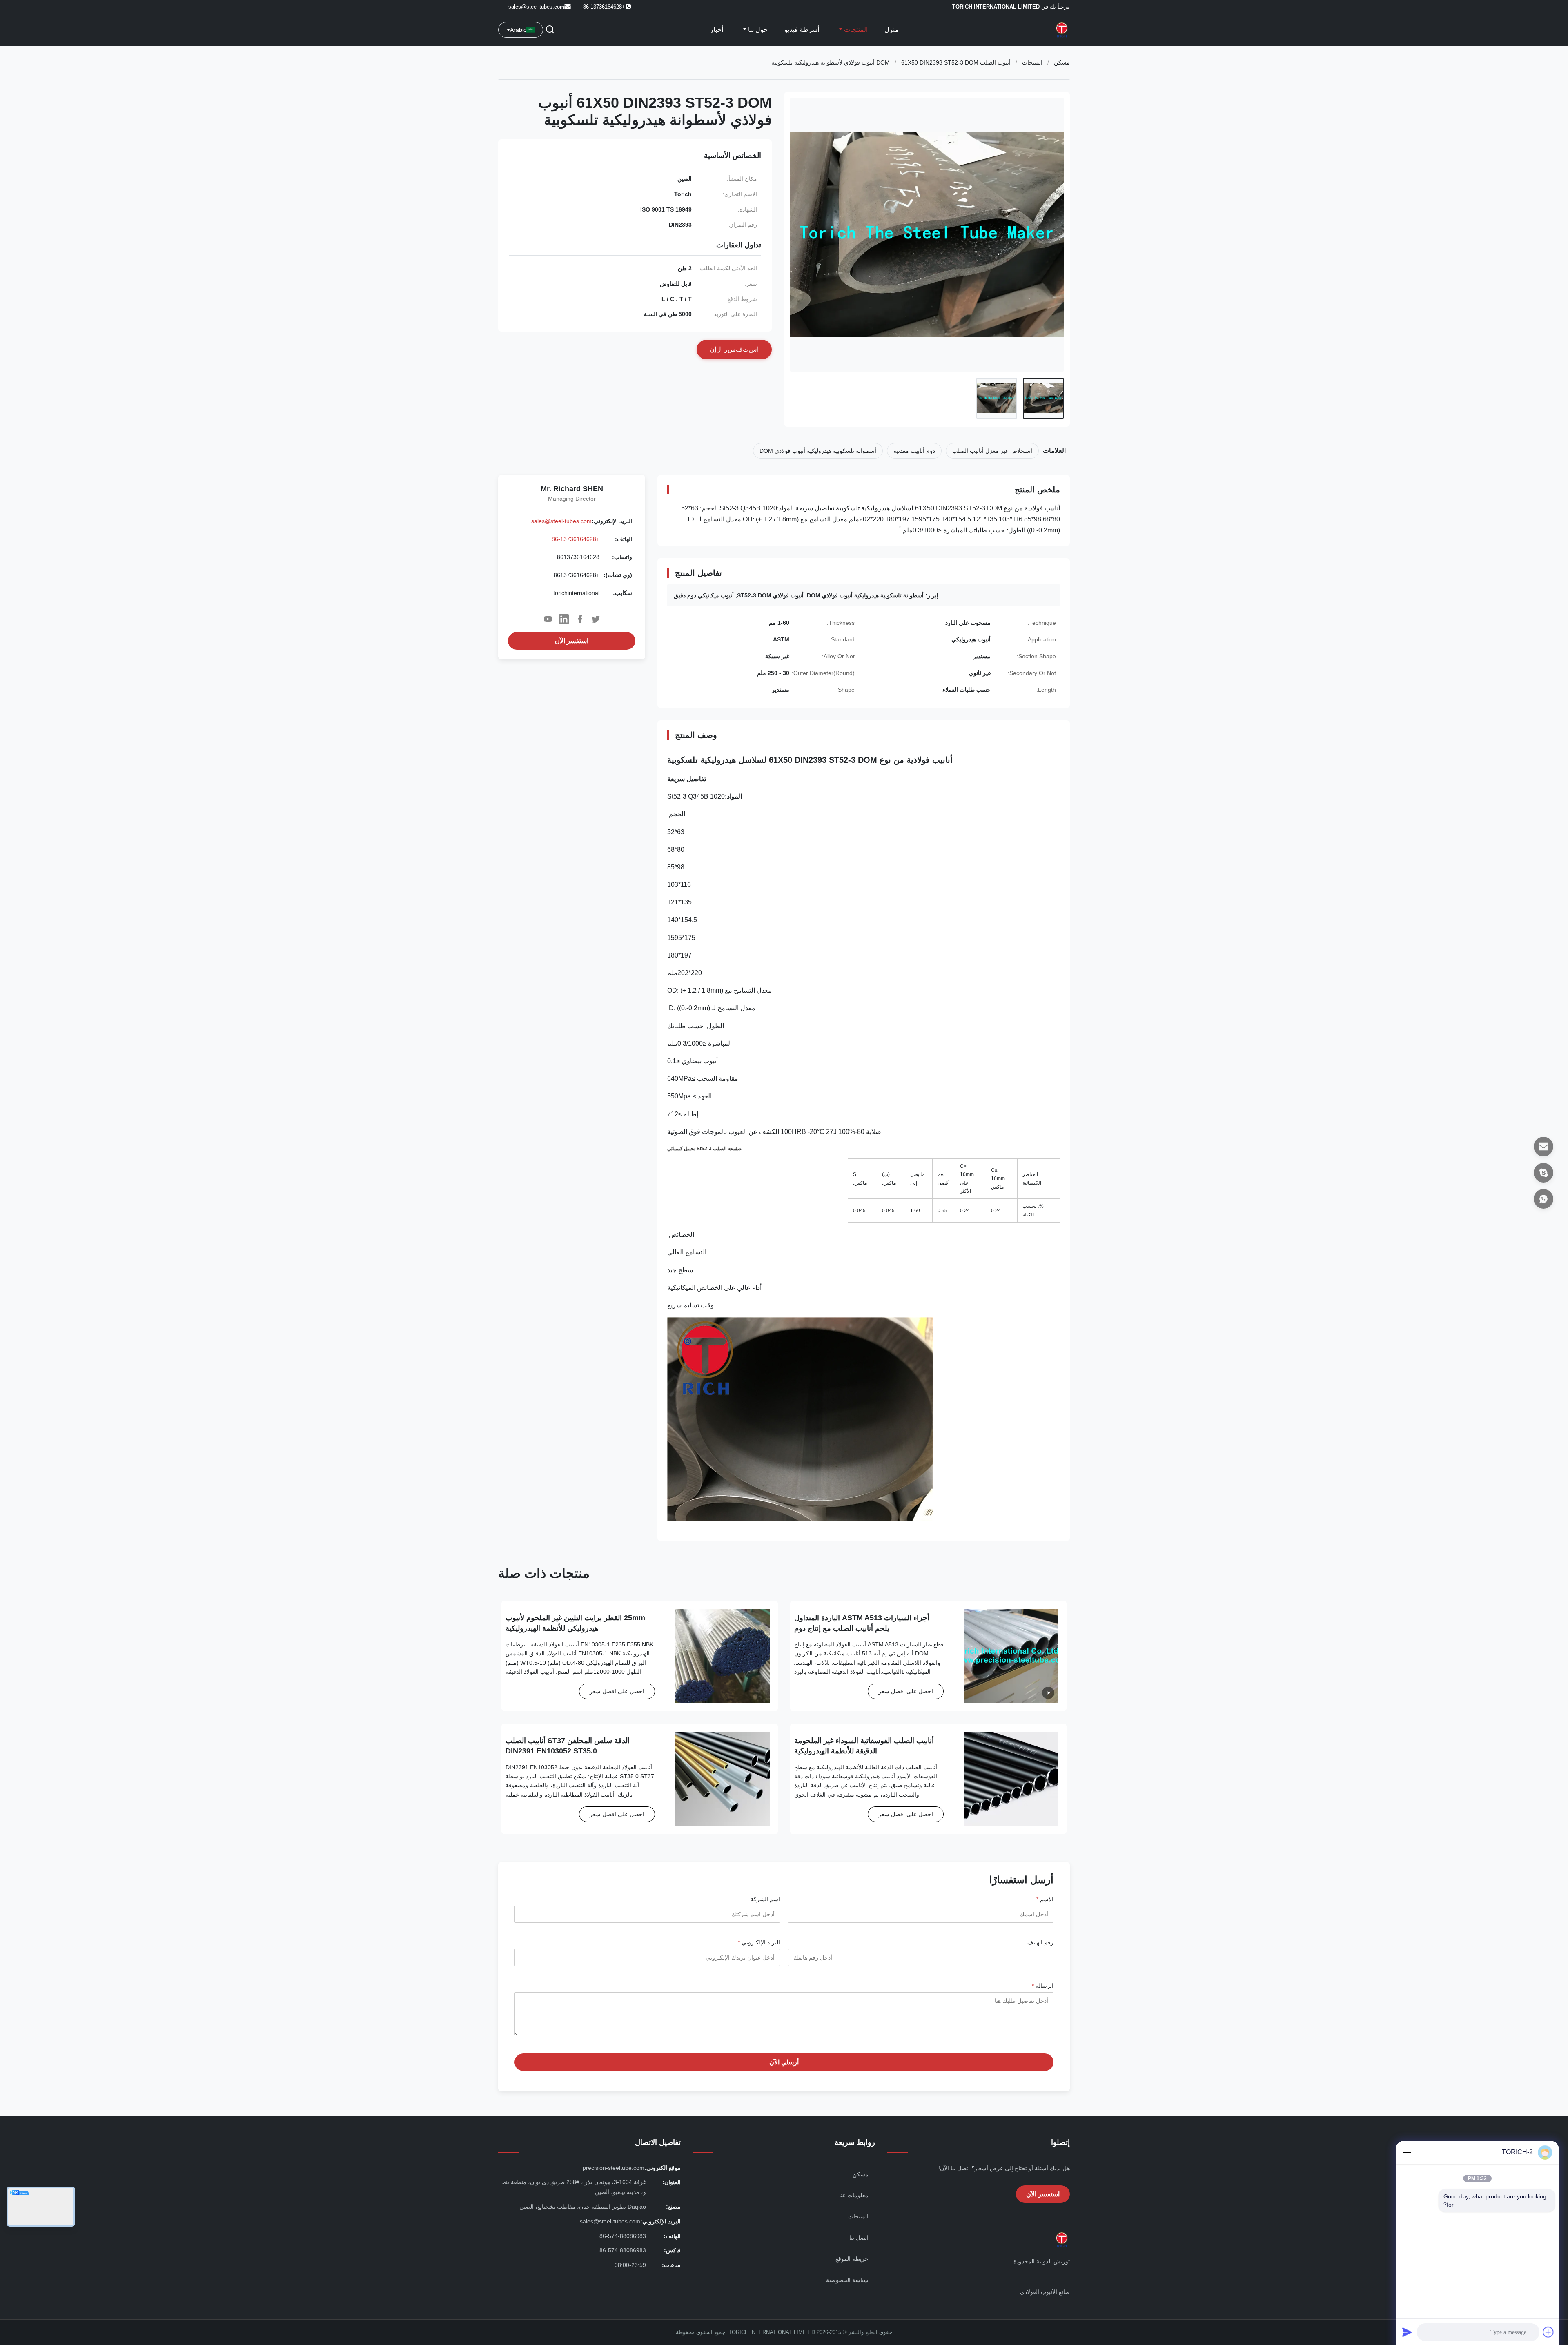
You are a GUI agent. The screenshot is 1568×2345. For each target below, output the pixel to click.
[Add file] (1548, 2332)
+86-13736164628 (576, 539)
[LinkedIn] (564, 619)
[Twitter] (596, 619)
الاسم (1045, 1899)
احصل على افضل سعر (906, 1691)
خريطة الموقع (852, 2259)
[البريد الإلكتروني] (1543, 1147)
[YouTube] (548, 619)
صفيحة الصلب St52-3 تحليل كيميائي (704, 1149)
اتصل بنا (859, 2238)
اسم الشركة (765, 1899)
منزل (892, 30)
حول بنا (757, 30)
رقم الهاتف (1040, 1942)
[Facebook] (580, 619)
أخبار (717, 30)
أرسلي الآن (784, 2062)
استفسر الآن (572, 641)
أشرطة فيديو (802, 30)
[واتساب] (1543, 1199)
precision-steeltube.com (614, 2168)
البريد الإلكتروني (759, 1942)
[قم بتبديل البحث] (550, 30)
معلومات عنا (854, 2195)
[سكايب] (1543, 1173)
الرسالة (1043, 1986)
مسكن (1062, 62)
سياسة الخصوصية (847, 2280)
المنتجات (855, 30)
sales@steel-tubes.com (536, 7)
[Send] (1407, 2332)
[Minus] (1407, 2152)
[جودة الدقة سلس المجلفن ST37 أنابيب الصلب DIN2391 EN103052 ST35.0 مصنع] (723, 1779)
